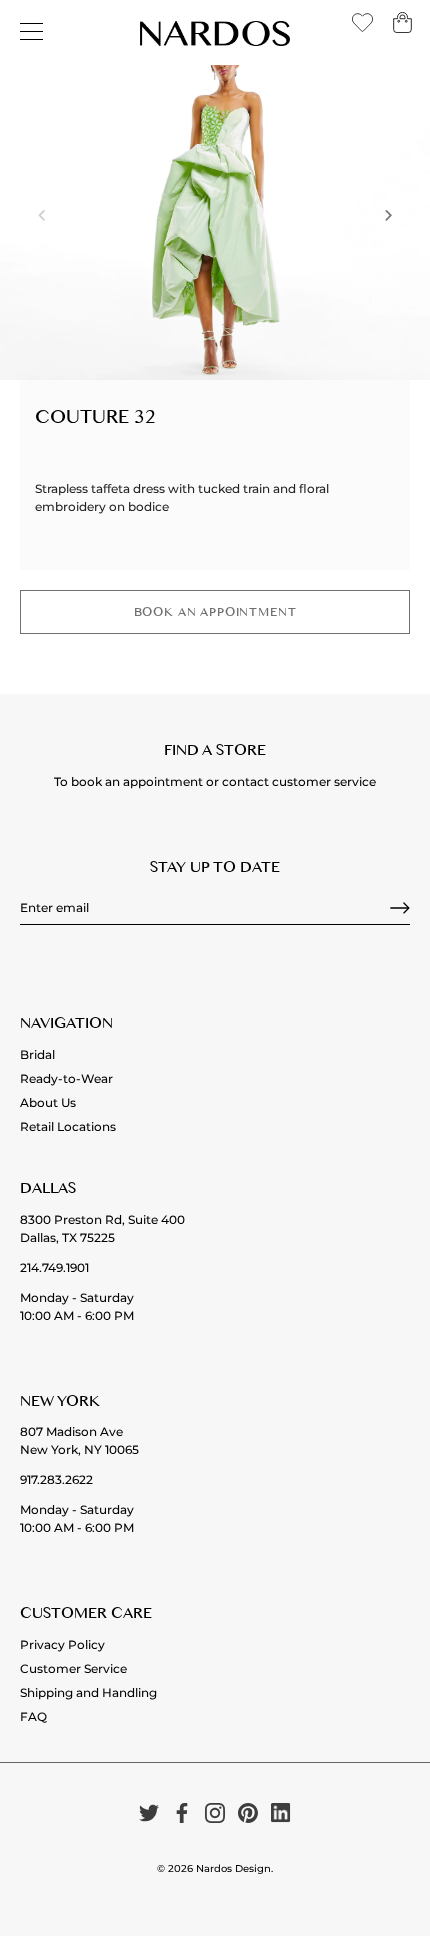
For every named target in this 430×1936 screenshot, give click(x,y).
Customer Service (73, 1668)
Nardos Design (233, 1868)
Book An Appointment (215, 614)
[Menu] (32, 32)
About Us (48, 1102)
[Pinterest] (248, 1812)
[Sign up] (400, 908)
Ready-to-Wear (66, 1078)
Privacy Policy (62, 1644)
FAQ (33, 1716)
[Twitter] (149, 1812)
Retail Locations (68, 1126)
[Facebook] (182, 1812)
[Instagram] (215, 1812)
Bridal (37, 1054)
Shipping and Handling (88, 1692)
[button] (42, 215)
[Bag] (402, 29)
